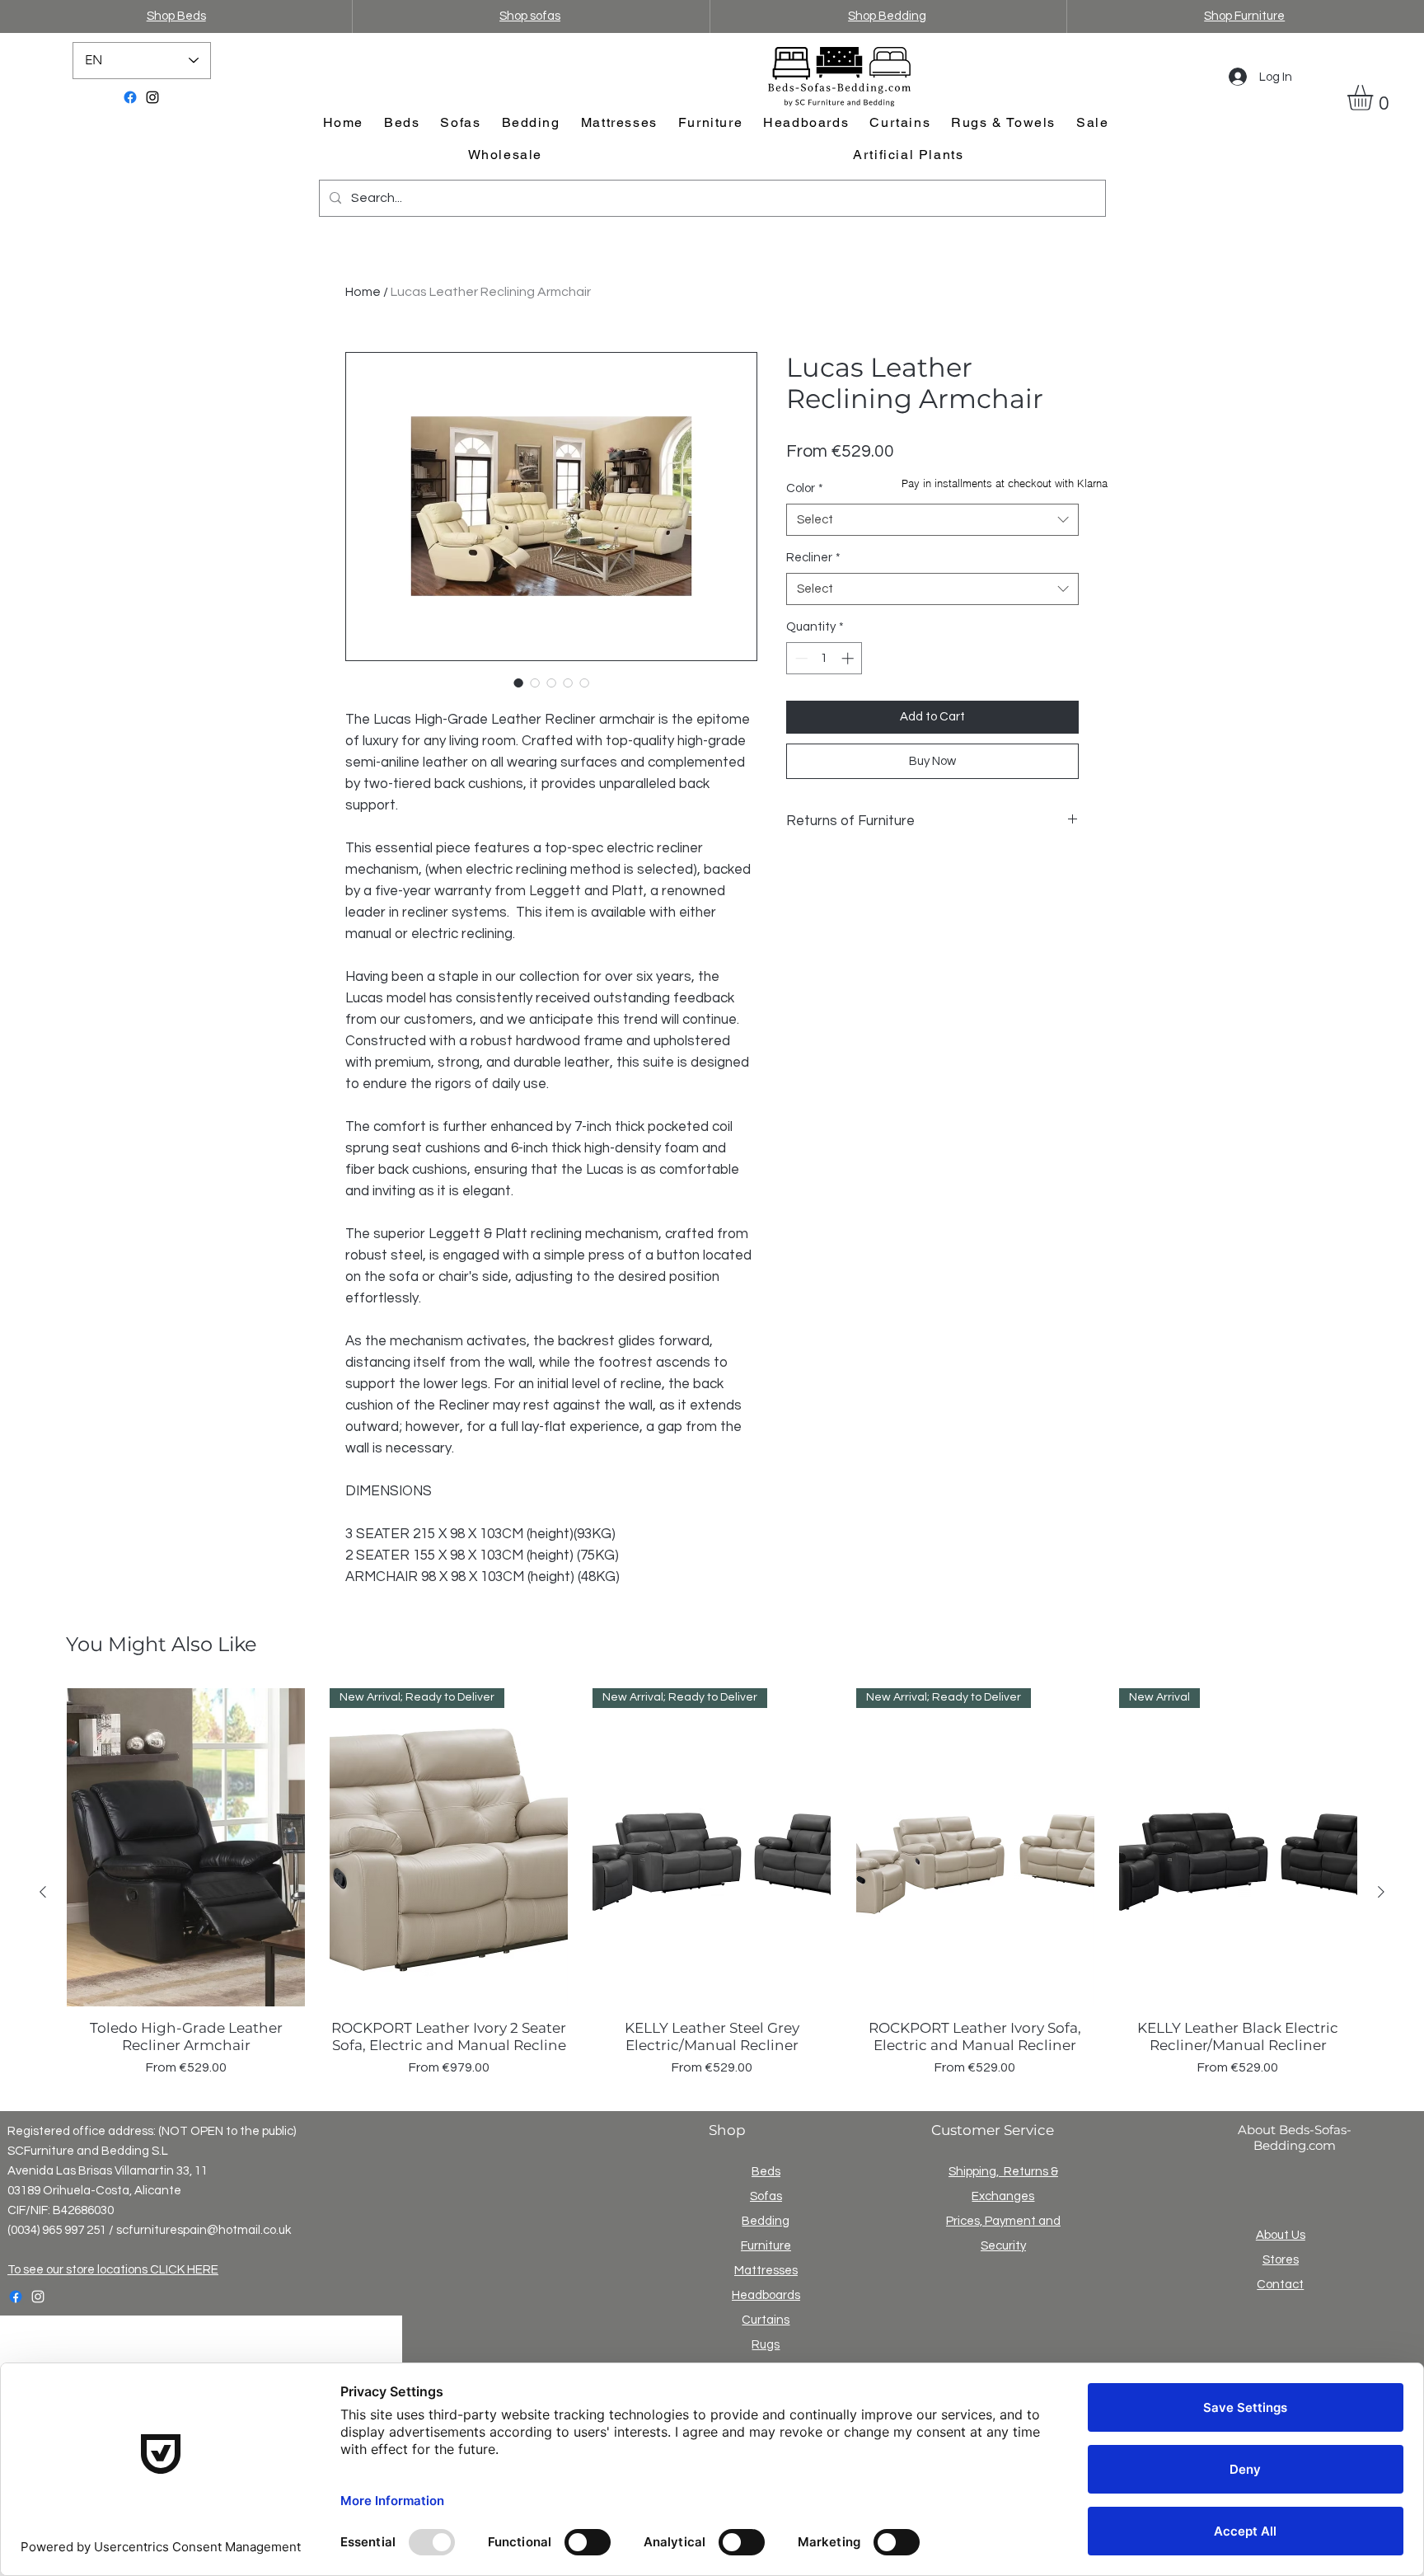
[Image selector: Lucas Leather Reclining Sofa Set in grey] (568, 683)
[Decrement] (800, 658)
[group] (712, 1891)
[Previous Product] (43, 1892)
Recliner (813, 558)
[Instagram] (152, 97)
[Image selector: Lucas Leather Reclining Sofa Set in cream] (551, 683)
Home (363, 292)
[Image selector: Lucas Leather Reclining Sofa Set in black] (535, 683)
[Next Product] (1381, 1892)
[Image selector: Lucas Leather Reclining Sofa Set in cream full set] (518, 683)
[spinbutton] (824, 658)
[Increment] (849, 658)
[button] (1375, 98)
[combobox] (932, 520)
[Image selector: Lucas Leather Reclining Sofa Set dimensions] (584, 683)
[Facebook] (130, 97)
